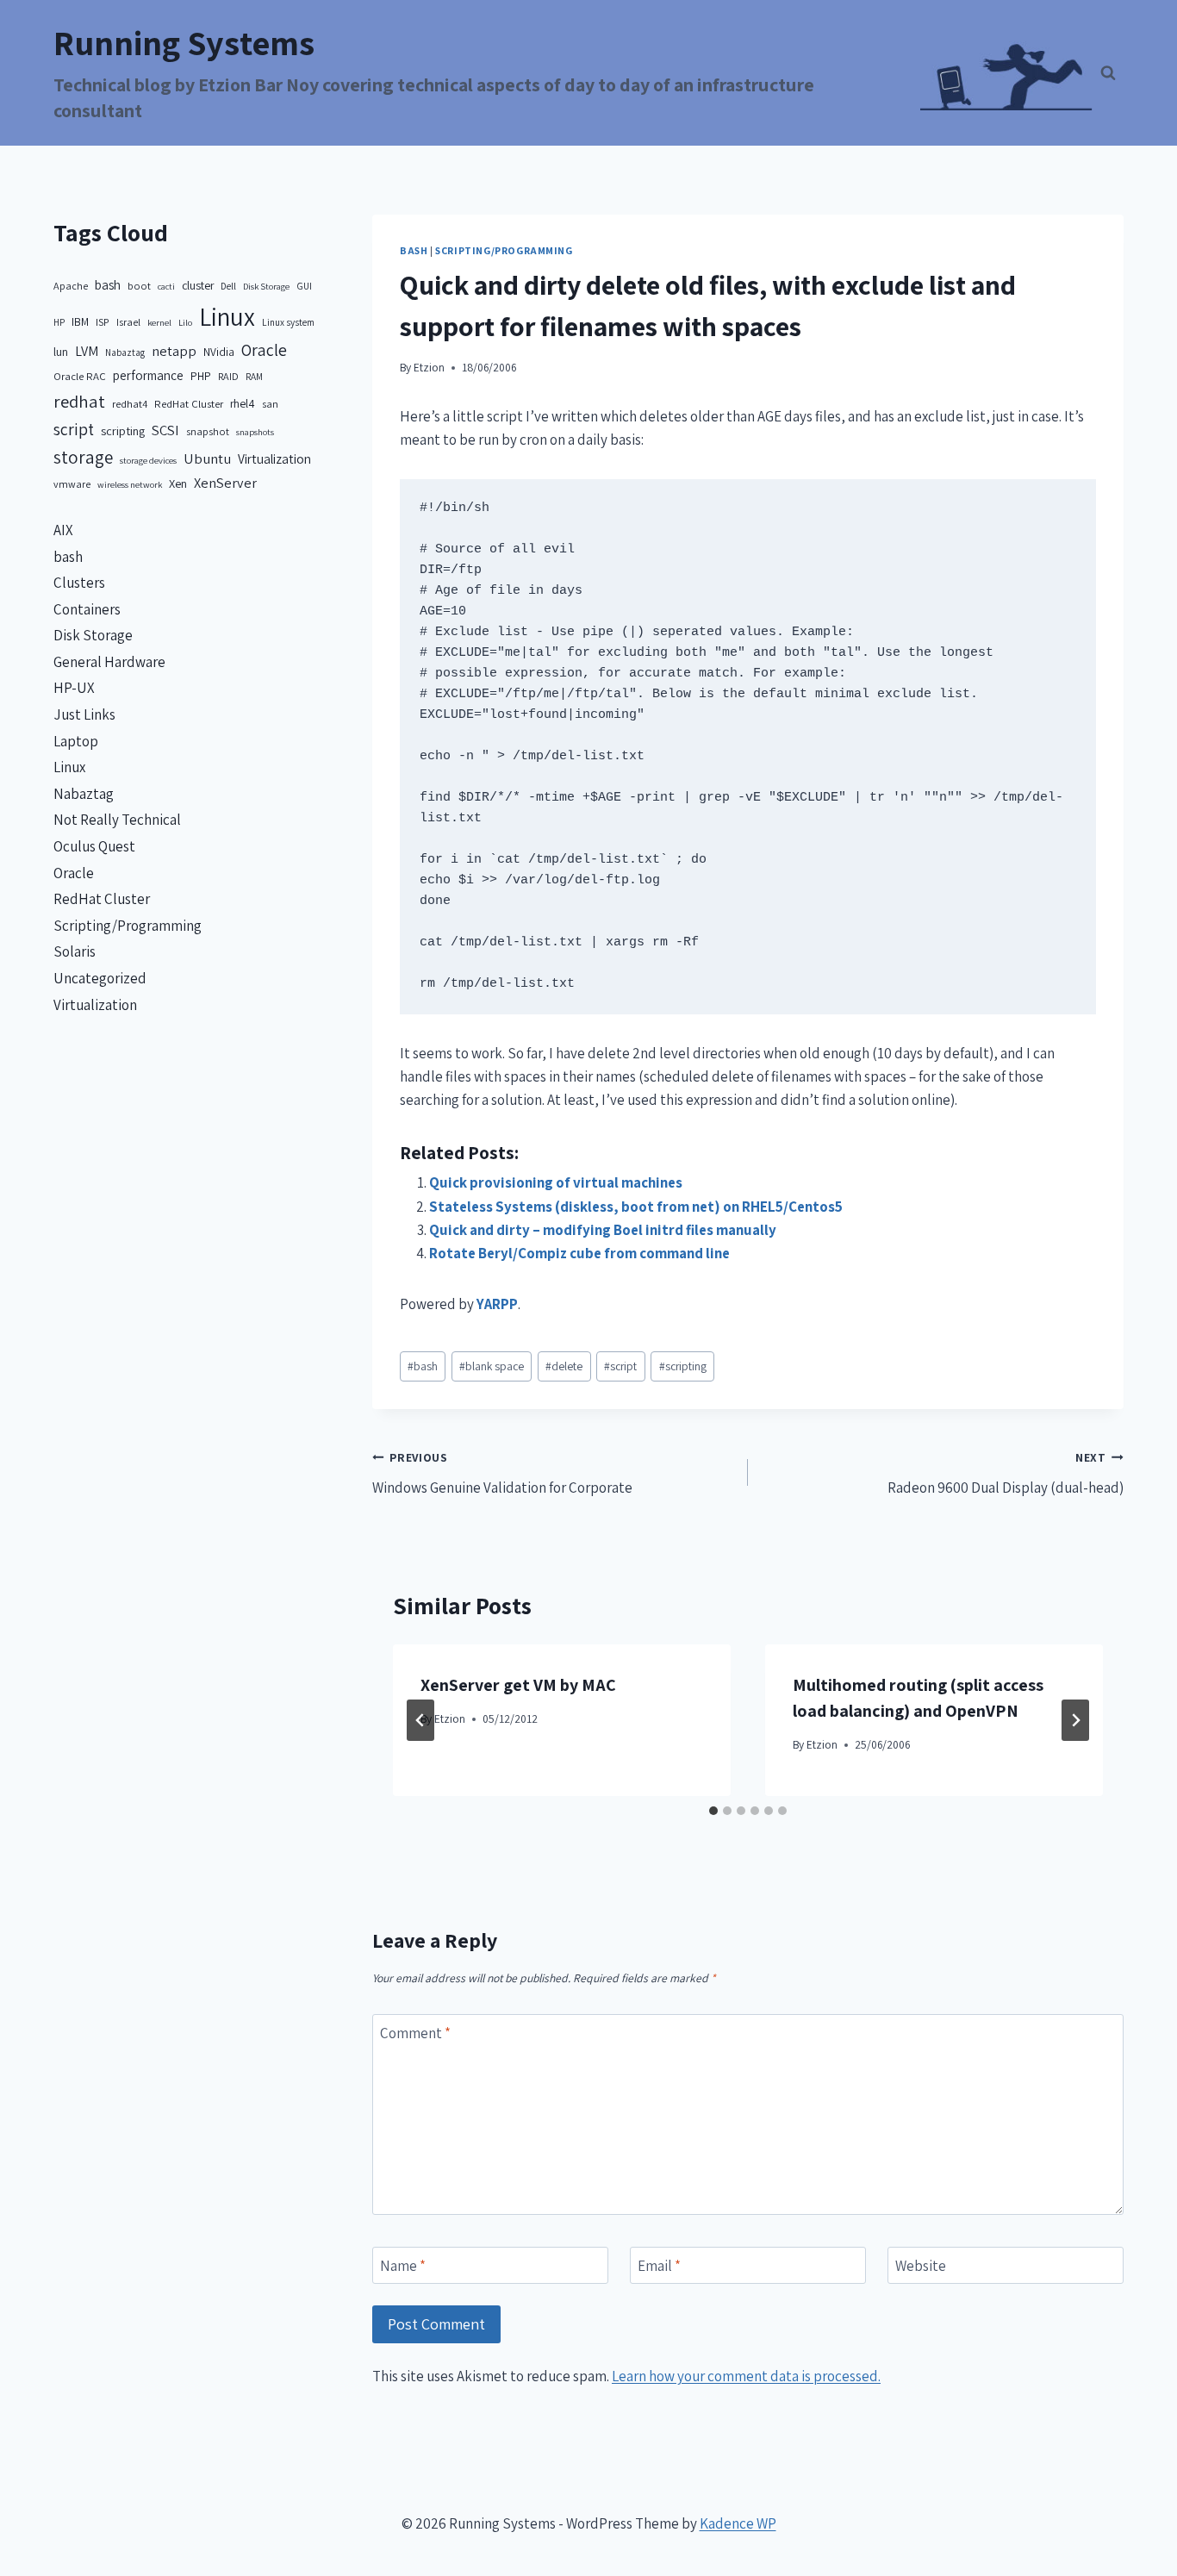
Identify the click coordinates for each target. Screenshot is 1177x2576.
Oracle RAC (80, 376)
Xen (178, 483)
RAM (254, 376)
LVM (87, 351)
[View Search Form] (1108, 73)
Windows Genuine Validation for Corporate (502, 1473)
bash (414, 250)
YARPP (497, 1304)
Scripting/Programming (504, 250)
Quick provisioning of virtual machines (556, 1182)
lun (61, 352)
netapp (174, 351)
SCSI (165, 430)
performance (148, 375)
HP (59, 322)
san (270, 404)
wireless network (130, 484)
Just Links (84, 714)
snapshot (208, 431)
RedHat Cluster (189, 404)
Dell (228, 286)
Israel (128, 322)
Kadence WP (738, 2523)
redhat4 (130, 404)
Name (403, 2266)
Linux (227, 316)
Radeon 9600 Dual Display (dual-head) (1006, 1473)
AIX (63, 530)
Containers (87, 609)
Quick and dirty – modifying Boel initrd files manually (603, 1230)
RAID (228, 376)
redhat (79, 401)
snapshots (255, 432)
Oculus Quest (94, 846)
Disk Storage (266, 286)
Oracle (264, 350)
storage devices (148, 460)
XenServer (225, 483)
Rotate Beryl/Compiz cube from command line (579, 1253)
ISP (103, 322)
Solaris (75, 951)
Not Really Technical (117, 820)
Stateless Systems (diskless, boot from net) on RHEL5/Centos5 (636, 1207)
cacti (166, 286)
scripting (683, 1366)
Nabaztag (125, 352)
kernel (159, 322)
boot (139, 286)
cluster (198, 285)
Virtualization (274, 458)
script (620, 1366)
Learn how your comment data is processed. (746, 2376)
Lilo (185, 322)
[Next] (1075, 1720)
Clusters (79, 583)
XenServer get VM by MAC (518, 1685)
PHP (201, 376)
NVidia (219, 352)
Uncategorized (100, 978)
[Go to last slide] (420, 1720)
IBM (80, 321)
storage (83, 457)
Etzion (429, 367)
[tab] (713, 1811)
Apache (71, 286)
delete (564, 1366)
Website (921, 2266)
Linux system (288, 322)
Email (659, 2266)
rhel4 (243, 403)
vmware (72, 484)
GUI (304, 286)
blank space (492, 1366)
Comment (415, 2033)
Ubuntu (207, 458)
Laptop (76, 741)
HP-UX (74, 688)
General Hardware (109, 662)
